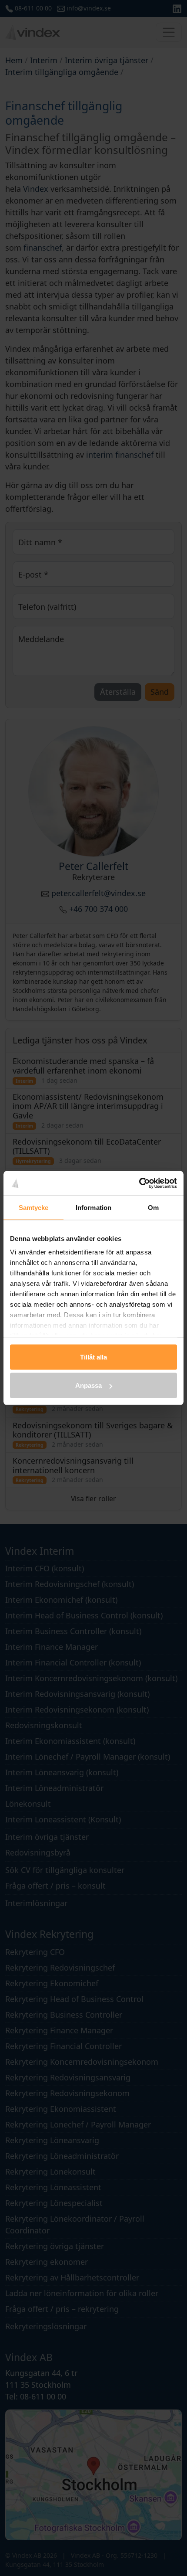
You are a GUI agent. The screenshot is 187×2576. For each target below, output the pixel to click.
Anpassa (88, 1385)
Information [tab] (93, 1207)
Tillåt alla (93, 1357)
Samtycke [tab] (34, 1207)
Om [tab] (153, 1207)
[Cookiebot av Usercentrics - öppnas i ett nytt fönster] (139, 1183)
